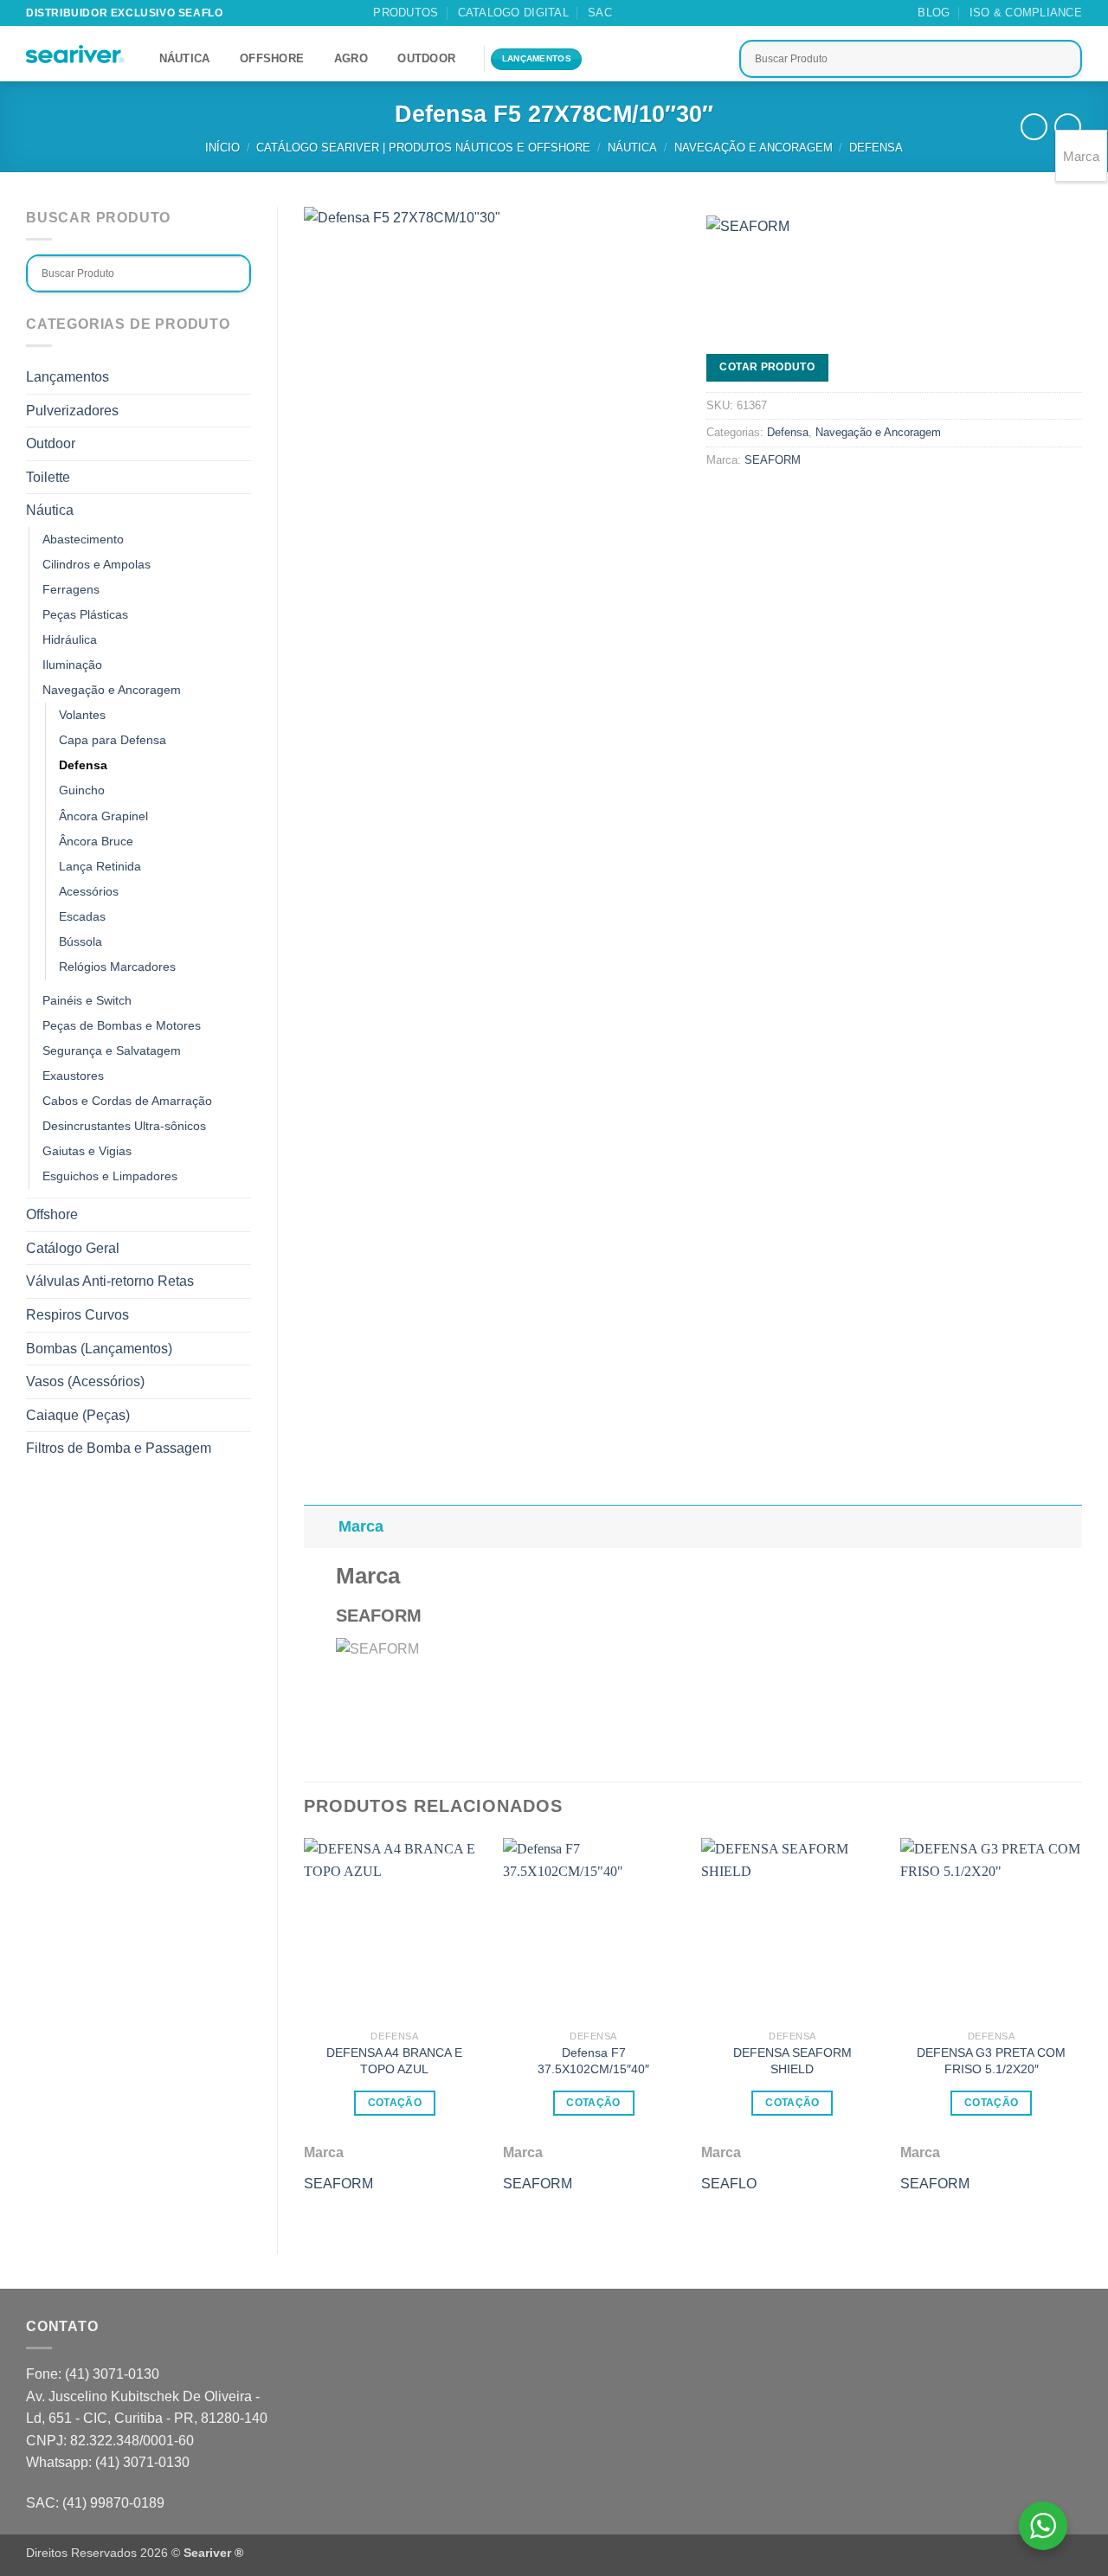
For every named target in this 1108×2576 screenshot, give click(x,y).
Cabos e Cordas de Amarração (127, 1101)
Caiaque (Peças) (78, 1415)
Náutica (185, 58)
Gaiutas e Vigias (87, 1151)
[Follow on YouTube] (726, 13)
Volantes (82, 715)
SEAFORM (773, 460)
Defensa (876, 148)
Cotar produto (767, 367)
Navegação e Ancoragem (754, 148)
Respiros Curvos (77, 1315)
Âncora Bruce (96, 841)
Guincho (82, 790)
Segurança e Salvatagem (112, 1050)
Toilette (48, 477)
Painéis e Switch (87, 1000)
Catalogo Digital (513, 13)
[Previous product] (1068, 127)
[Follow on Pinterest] (693, 13)
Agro (351, 58)
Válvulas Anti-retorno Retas (110, 1281)
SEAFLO (729, 2184)
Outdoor (426, 58)
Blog (934, 13)
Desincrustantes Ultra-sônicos (124, 1126)
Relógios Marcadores (117, 967)
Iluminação (72, 665)
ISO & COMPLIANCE (1026, 13)
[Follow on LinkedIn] (710, 13)
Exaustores (73, 1076)
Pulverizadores (72, 411)
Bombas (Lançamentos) (99, 1349)
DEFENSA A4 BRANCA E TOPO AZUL (394, 2061)
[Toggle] (241, 410)
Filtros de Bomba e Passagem (119, 1448)
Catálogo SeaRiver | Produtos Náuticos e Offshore (423, 148)
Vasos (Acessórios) (85, 1381)
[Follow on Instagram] (660, 13)
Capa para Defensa (113, 740)
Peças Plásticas (85, 614)
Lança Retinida (100, 866)
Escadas (82, 916)
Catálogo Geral (73, 1248)
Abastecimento (83, 539)
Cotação (395, 2103)
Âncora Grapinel (103, 816)
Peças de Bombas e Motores (122, 1025)
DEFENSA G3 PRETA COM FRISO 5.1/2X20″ (991, 2061)
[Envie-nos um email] (677, 13)
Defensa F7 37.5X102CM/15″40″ (593, 2061)
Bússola (81, 941)
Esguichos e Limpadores (110, 1176)
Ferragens (71, 589)
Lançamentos (68, 377)
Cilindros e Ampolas (97, 564)
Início (222, 148)
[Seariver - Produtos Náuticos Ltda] (75, 55)
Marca (361, 1526)
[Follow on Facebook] (643, 13)
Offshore (272, 58)
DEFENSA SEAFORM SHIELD (792, 2061)
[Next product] (1034, 127)
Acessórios (89, 891)
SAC (600, 13)
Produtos (406, 13)
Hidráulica (70, 639)
